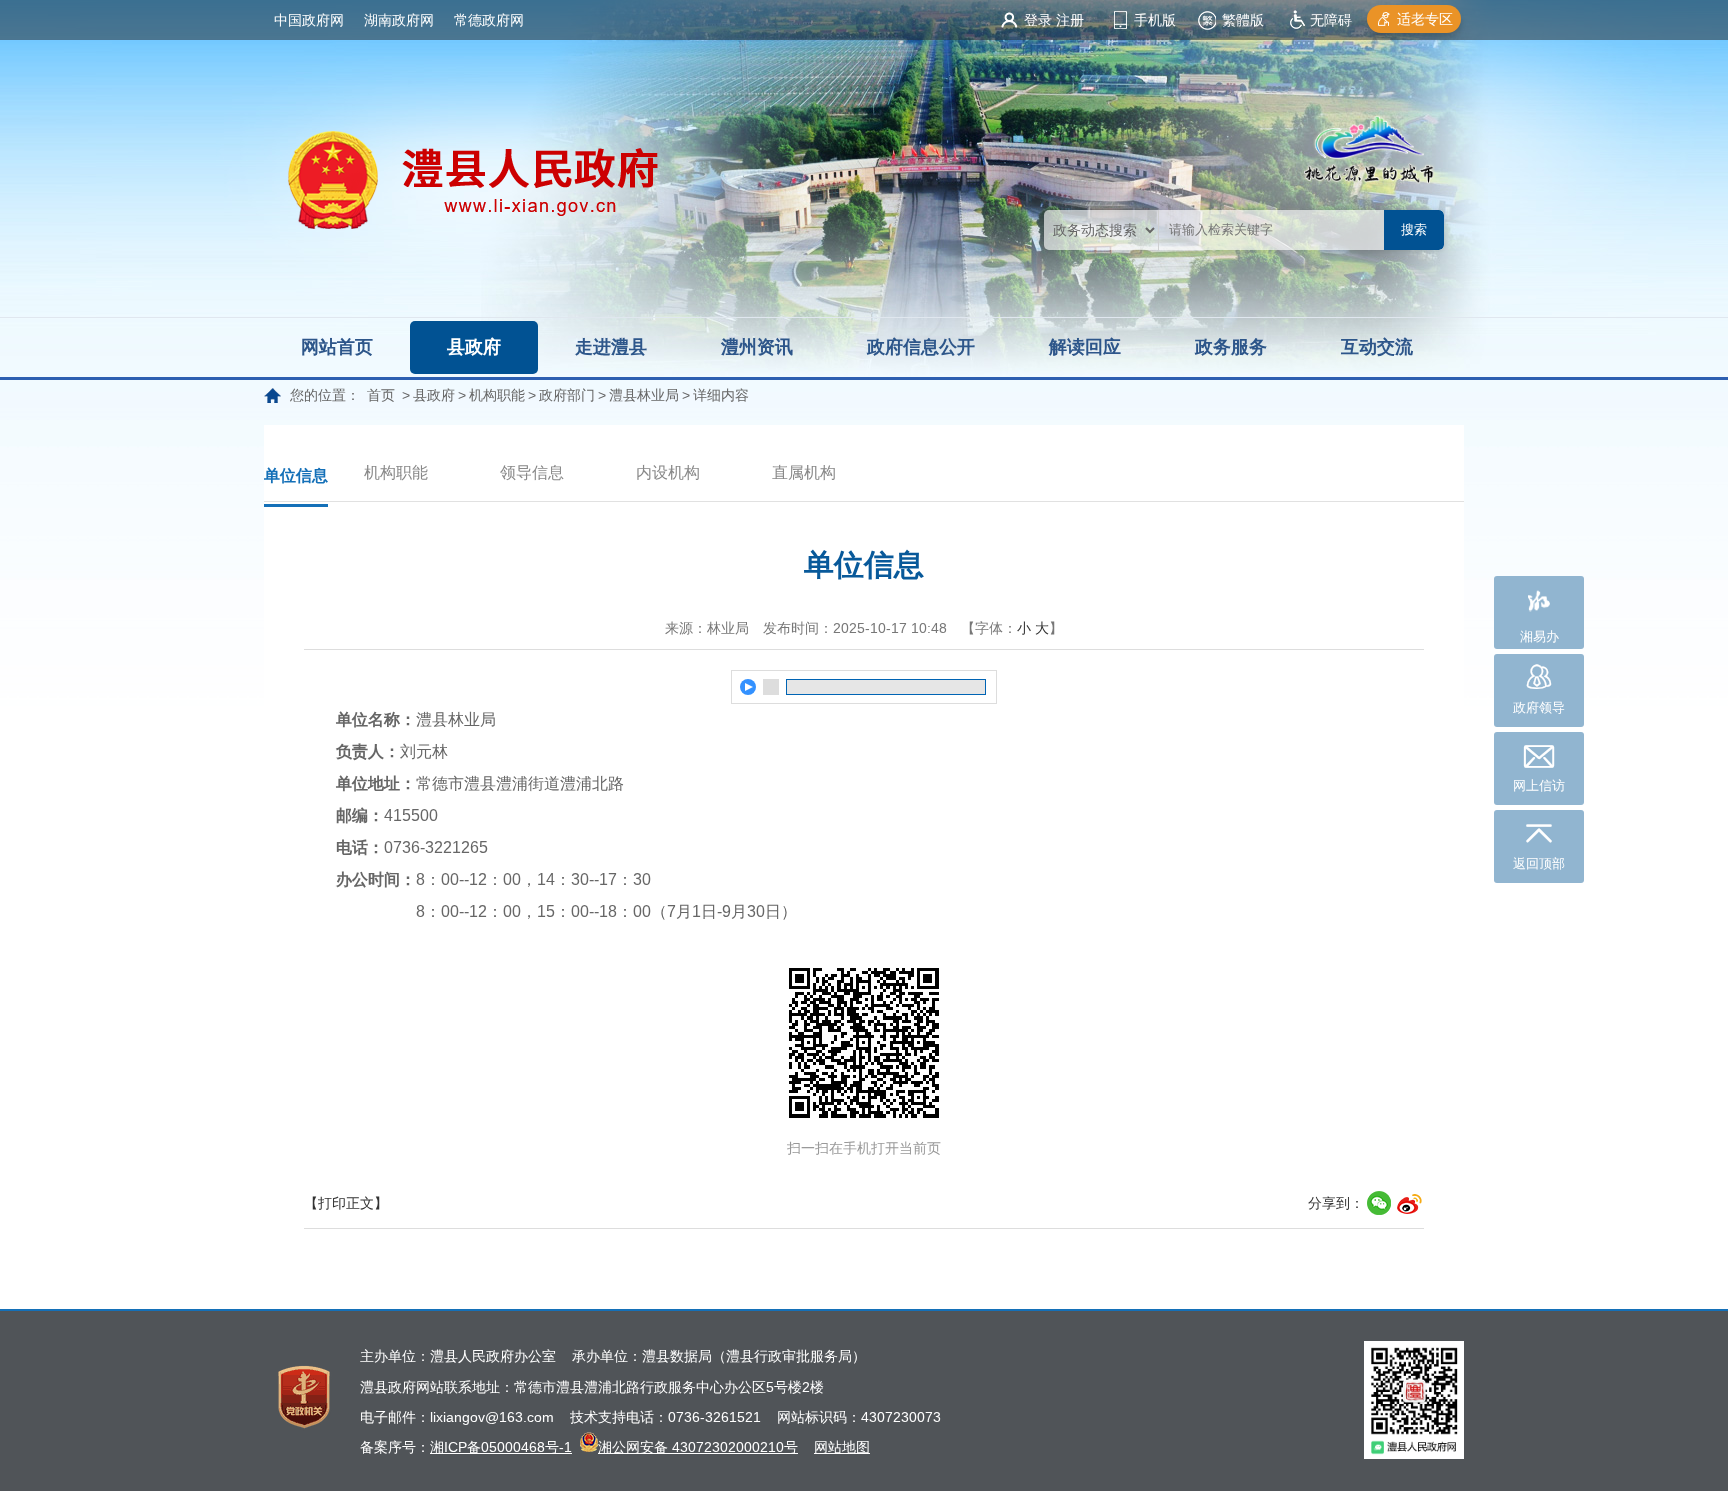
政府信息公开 (921, 347)
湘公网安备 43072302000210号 (698, 1447)
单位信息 (296, 475)
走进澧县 (611, 347)
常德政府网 (489, 20)
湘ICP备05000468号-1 (501, 1447)
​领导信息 (532, 472)
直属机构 (804, 472)
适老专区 (1425, 19)
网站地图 (842, 1447)
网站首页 (337, 347)
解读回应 (1085, 347)
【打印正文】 (346, 1203)
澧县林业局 (644, 395)
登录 (1038, 20)
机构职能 (497, 395)
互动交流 (1377, 347)
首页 (381, 395)
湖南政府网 (399, 20)
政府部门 (567, 395)
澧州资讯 (757, 347)
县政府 (474, 347)
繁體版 (1243, 20)
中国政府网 (309, 20)
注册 (1070, 20)
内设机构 (668, 472)
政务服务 (1231, 347)
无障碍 (1331, 20)
